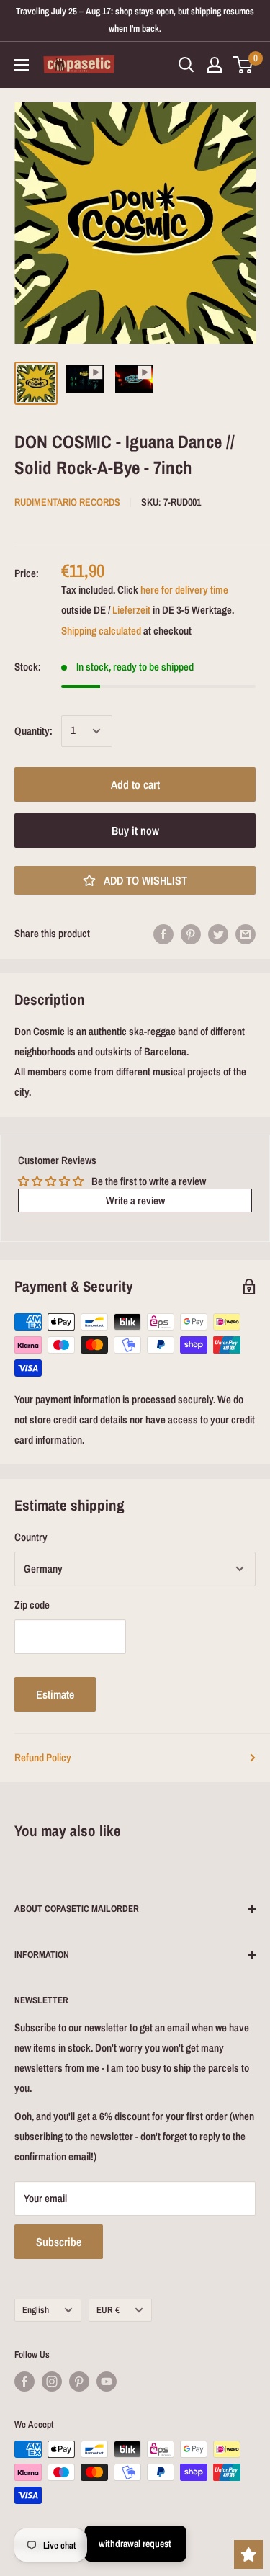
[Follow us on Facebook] (24, 2382)
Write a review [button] (135, 1200)
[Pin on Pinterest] (191, 934)
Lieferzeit (131, 610)
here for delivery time (184, 590)
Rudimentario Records (67, 502)
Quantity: (33, 731)
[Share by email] (246, 934)
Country (31, 1537)
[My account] (215, 65)
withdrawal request (135, 2544)
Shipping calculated (101, 631)
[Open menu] (22, 65)
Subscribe (59, 2242)
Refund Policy (43, 1757)
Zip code (32, 1605)
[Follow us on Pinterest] (79, 2382)
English (36, 2310)
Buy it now (135, 831)
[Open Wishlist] (248, 2554)
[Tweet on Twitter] (218, 934)
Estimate (55, 1694)
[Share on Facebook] (163, 934)
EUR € (108, 2310)
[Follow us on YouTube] (107, 2382)
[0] (244, 65)
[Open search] (186, 65)
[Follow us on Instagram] (52, 2382)
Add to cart (135, 784)
